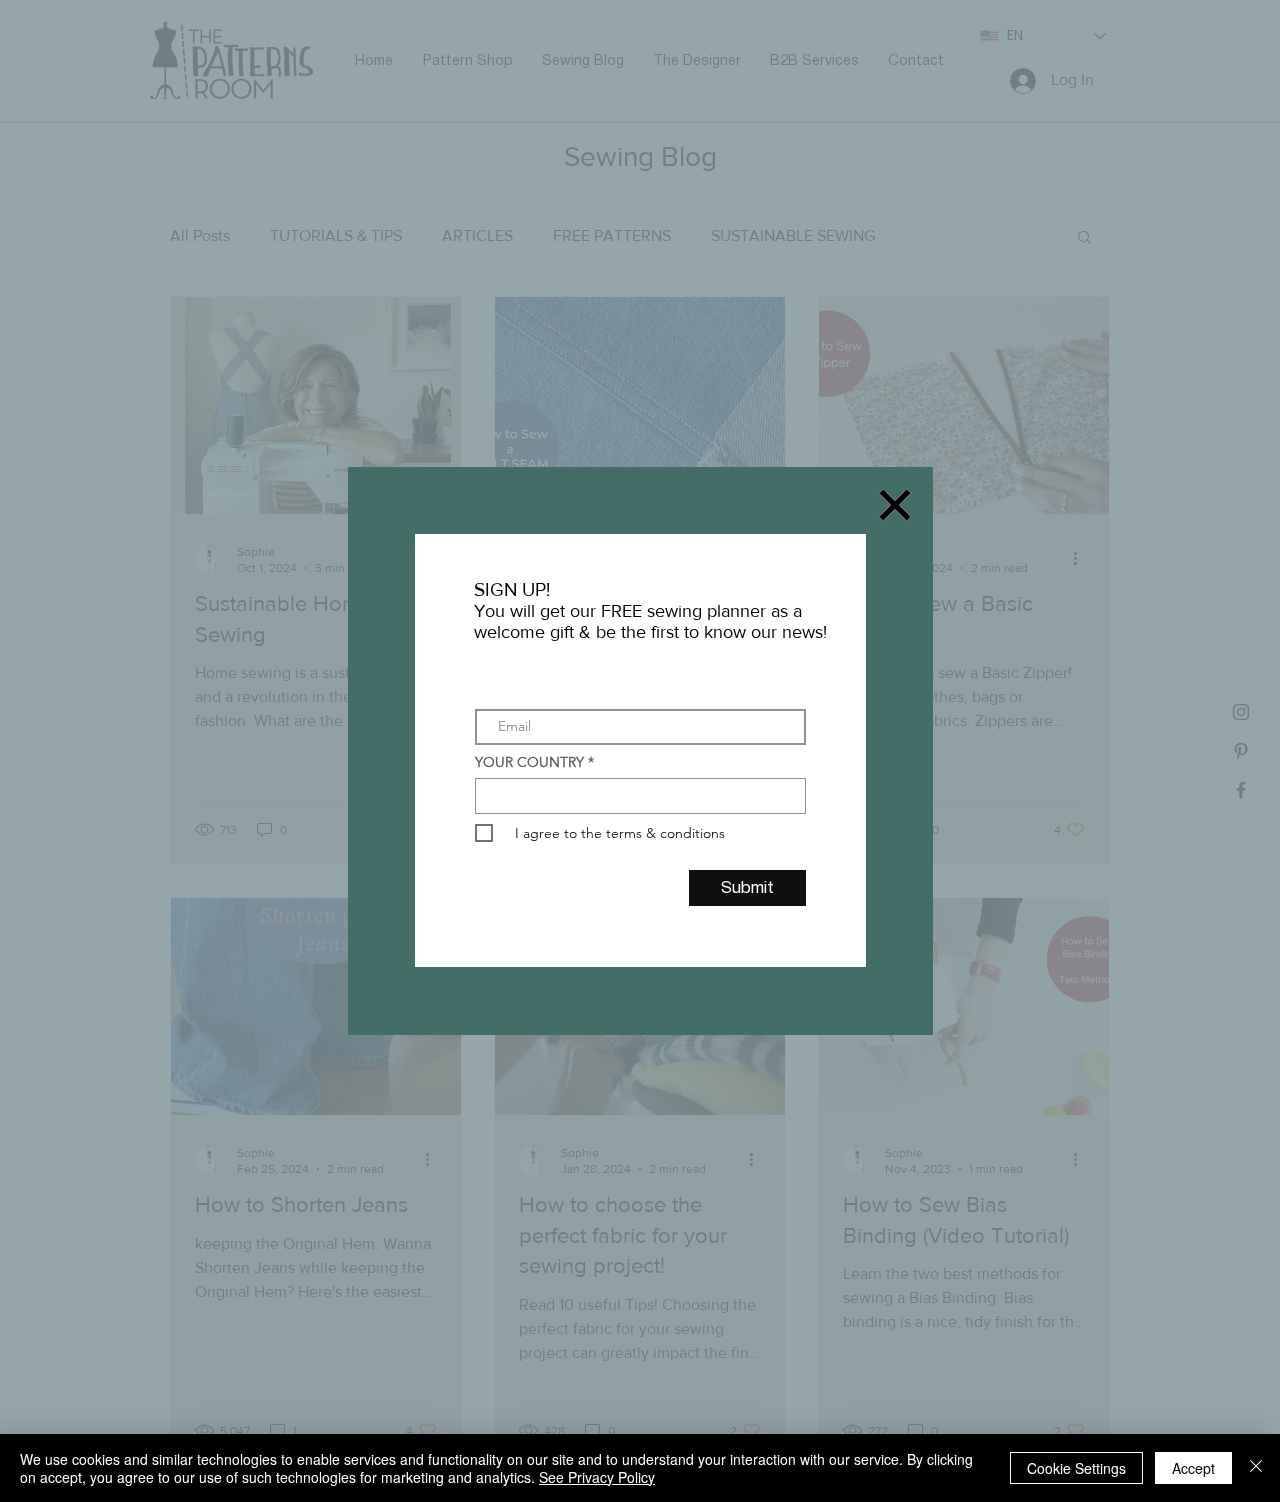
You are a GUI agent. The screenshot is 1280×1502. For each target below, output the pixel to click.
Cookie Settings (1076, 1468)
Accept (1193, 1468)
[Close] (1256, 1468)
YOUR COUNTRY (529, 762)
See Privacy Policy (597, 1477)
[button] (895, 505)
